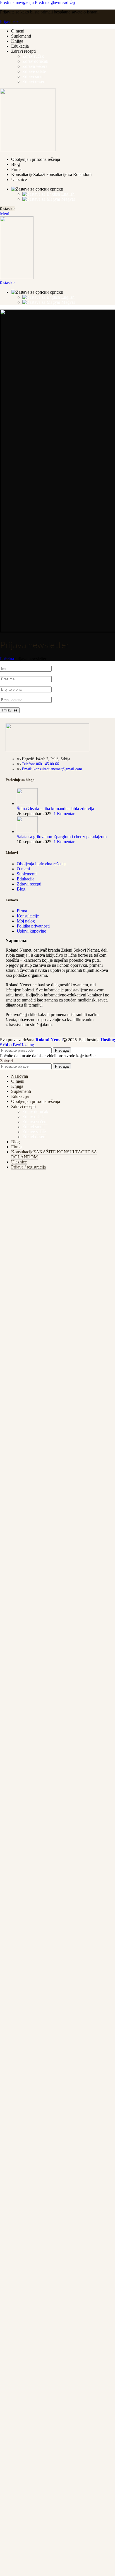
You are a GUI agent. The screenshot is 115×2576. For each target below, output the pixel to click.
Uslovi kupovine (31, 931)
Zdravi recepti (29, 884)
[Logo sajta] (28, 150)
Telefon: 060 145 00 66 (40, 764)
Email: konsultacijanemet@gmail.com (52, 769)
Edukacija (26, 879)
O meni (23, 869)
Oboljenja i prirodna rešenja (41, 864)
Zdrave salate (34, 71)
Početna (7, 659)
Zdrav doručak (35, 61)
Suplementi (27, 874)
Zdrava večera (35, 66)
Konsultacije (28, 916)
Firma (22, 911)
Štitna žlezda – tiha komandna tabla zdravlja (55, 809)
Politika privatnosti (33, 926)
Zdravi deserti (34, 81)
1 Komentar (64, 814)
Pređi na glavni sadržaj (55, 2)
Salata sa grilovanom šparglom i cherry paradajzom (62, 837)
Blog (21, 889)
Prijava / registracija (28, 1167)
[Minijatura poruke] (27, 804)
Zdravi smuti (33, 76)
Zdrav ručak (33, 56)
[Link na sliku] (47, 750)
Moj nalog (26, 921)
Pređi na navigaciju (17, 2)
